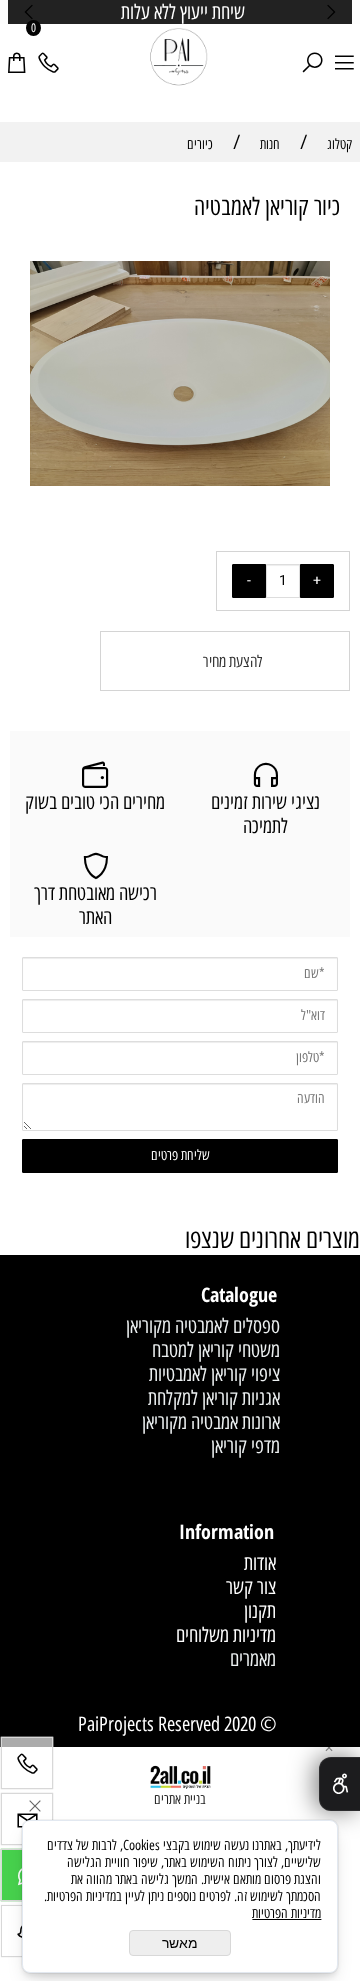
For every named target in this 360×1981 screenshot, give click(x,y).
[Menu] (344, 51)
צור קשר (251, 1587)
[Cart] (16, 51)
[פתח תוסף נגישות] (339, 1784)
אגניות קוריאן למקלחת (214, 1398)
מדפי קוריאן (245, 1446)
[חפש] (312, 51)
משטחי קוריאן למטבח (216, 1350)
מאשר (180, 1943)
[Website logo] (179, 58)
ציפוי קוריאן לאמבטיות (214, 1374)
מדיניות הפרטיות (286, 1913)
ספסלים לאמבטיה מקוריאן (203, 1326)
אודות (260, 1563)
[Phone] (48, 51)
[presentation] (30, 12)
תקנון (260, 1611)
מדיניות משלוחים (226, 1635)
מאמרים (253, 1659)
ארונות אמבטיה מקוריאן (211, 1422)
